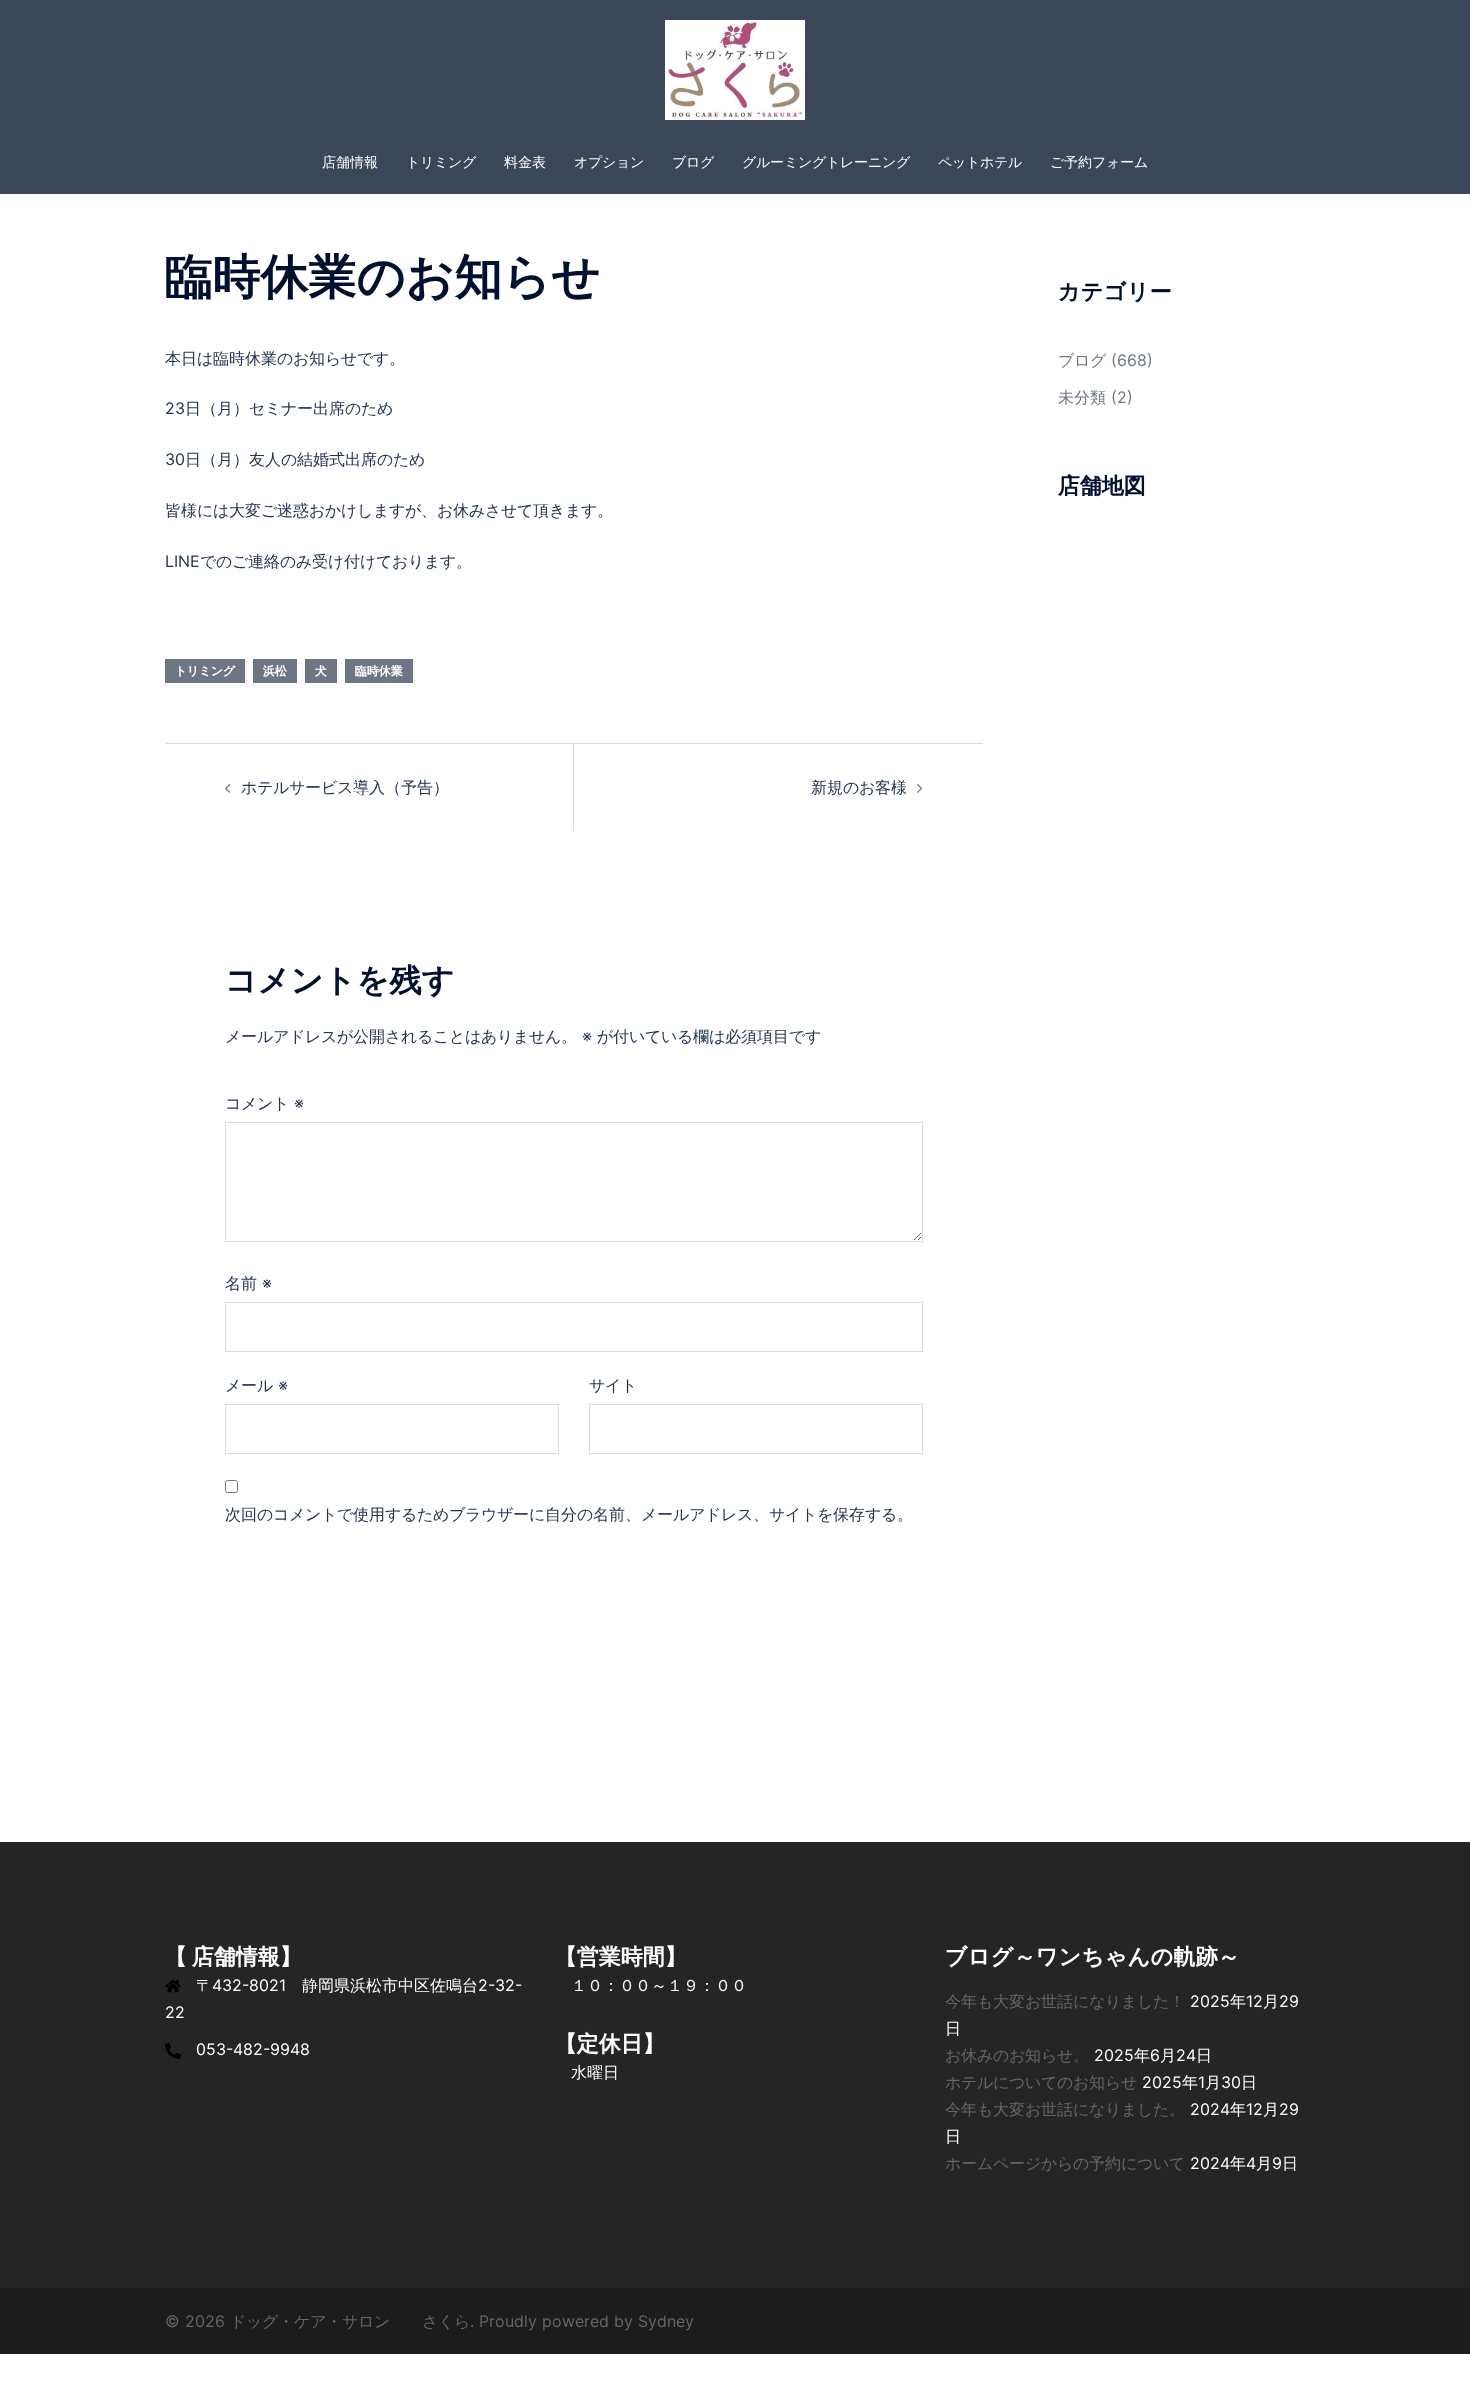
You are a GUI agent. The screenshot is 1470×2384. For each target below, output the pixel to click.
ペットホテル (980, 161)
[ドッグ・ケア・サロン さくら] (734, 76)
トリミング (441, 161)
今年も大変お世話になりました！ (1065, 2001)
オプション (609, 161)
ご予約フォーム (1099, 161)
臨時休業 (379, 670)
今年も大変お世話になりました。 (1065, 2109)
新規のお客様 (859, 787)
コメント (264, 1103)
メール (256, 1385)
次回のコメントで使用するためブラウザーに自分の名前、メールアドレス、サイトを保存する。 (569, 1514)
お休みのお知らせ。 (1017, 2055)
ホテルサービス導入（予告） (345, 787)
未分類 (1082, 397)
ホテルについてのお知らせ (1041, 2082)
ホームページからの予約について (1065, 2163)
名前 (248, 1283)
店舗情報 (350, 161)
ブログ (693, 161)
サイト (613, 1385)
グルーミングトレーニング (826, 161)
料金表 (525, 161)
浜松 (275, 670)
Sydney (666, 2321)
